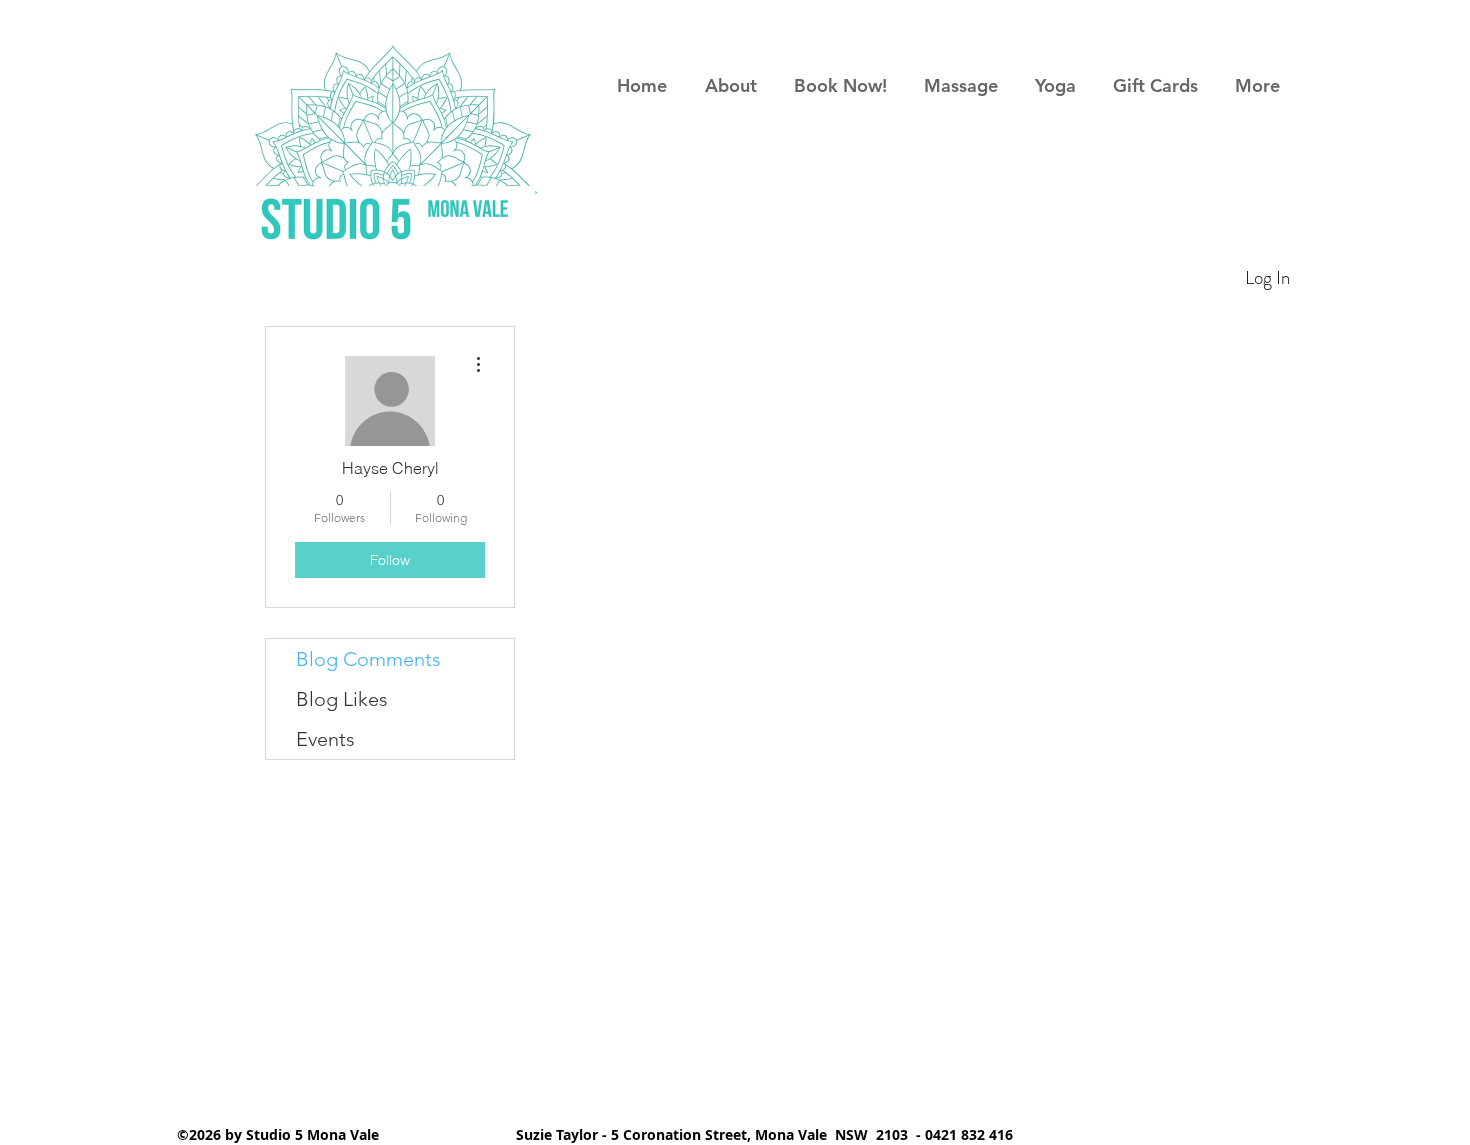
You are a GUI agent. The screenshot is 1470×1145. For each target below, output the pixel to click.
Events (325, 739)
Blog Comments (368, 659)
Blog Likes (342, 699)
